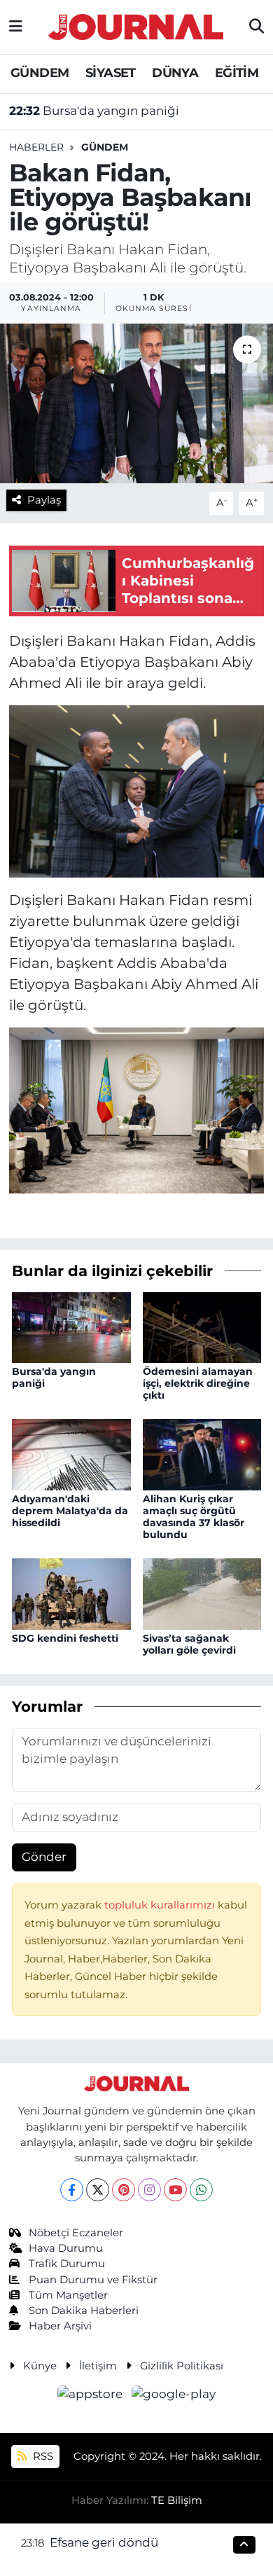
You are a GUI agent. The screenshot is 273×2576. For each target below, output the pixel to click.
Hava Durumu (66, 2248)
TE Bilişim (177, 2500)
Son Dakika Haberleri (84, 2311)
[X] (98, 2190)
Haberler (36, 147)
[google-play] (174, 2396)
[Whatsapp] (201, 2190)
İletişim (98, 2366)
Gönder (44, 1857)
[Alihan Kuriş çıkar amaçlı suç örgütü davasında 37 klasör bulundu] (202, 1454)
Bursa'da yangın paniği (94, 111)
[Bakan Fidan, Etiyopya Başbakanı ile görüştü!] (136, 404)
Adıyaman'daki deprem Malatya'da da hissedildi (70, 1511)
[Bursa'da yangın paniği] (71, 1327)
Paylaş (44, 500)
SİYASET (111, 73)
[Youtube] (175, 2190)
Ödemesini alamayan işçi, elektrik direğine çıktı (198, 1383)
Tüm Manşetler (68, 2295)
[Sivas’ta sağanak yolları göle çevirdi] (202, 1593)
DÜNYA (175, 73)
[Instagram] (149, 2190)
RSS (42, 2456)
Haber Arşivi (60, 2326)
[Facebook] (72, 2190)
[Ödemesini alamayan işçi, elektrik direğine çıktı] (202, 1327)
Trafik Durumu (67, 2264)
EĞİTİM (237, 73)
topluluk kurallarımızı (161, 1905)
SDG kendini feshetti (65, 1638)
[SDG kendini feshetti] (71, 1593)
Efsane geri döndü (104, 2542)
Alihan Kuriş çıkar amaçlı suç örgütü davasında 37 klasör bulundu (194, 1516)
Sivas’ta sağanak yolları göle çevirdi (189, 1644)
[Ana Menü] (16, 27)
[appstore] (92, 2396)
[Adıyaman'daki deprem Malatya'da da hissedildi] (71, 1454)
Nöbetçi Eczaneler (76, 2233)
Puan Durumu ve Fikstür (93, 2280)
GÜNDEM (40, 73)
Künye (40, 2366)
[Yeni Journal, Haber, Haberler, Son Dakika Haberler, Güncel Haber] (136, 25)
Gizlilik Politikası (182, 2366)
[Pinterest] (124, 2190)
